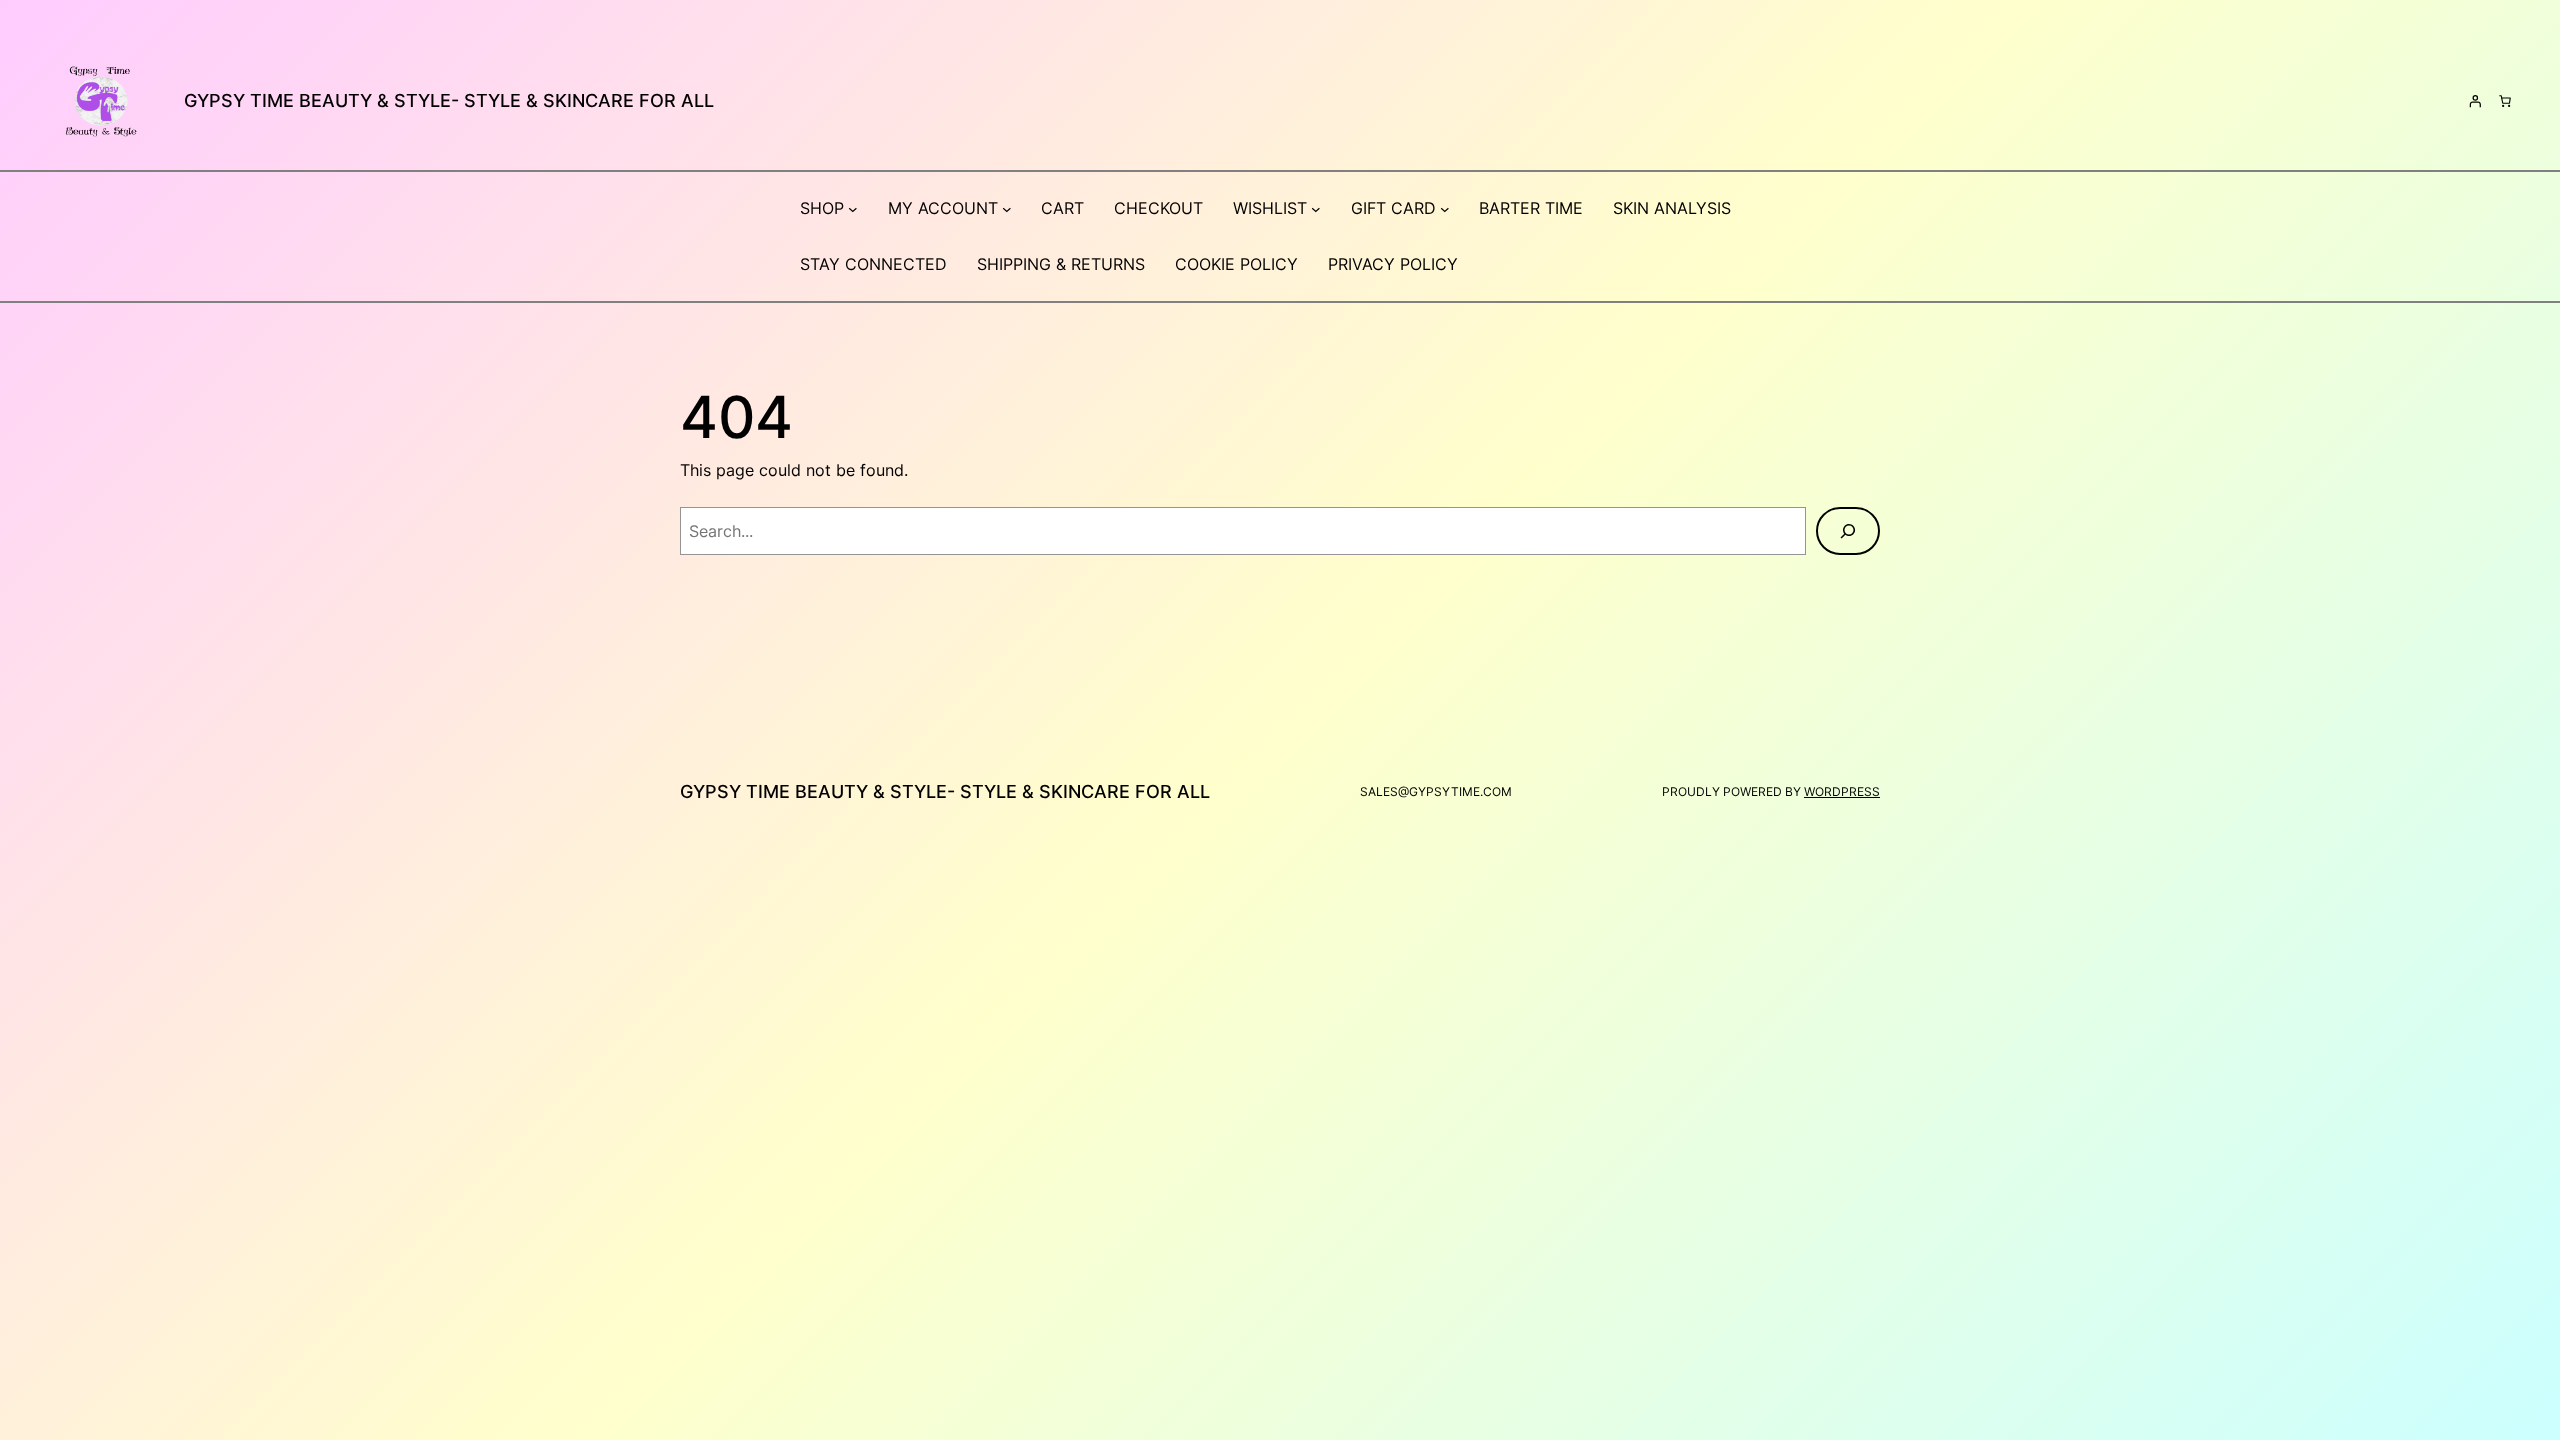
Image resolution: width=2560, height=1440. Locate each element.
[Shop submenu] (853, 209)
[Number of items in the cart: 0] (2505, 101)
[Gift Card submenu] (1445, 209)
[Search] (1848, 531)
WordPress (1842, 791)
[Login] (2475, 101)
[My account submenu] (1007, 209)
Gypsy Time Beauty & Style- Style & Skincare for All (449, 100)
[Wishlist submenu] (1316, 209)
